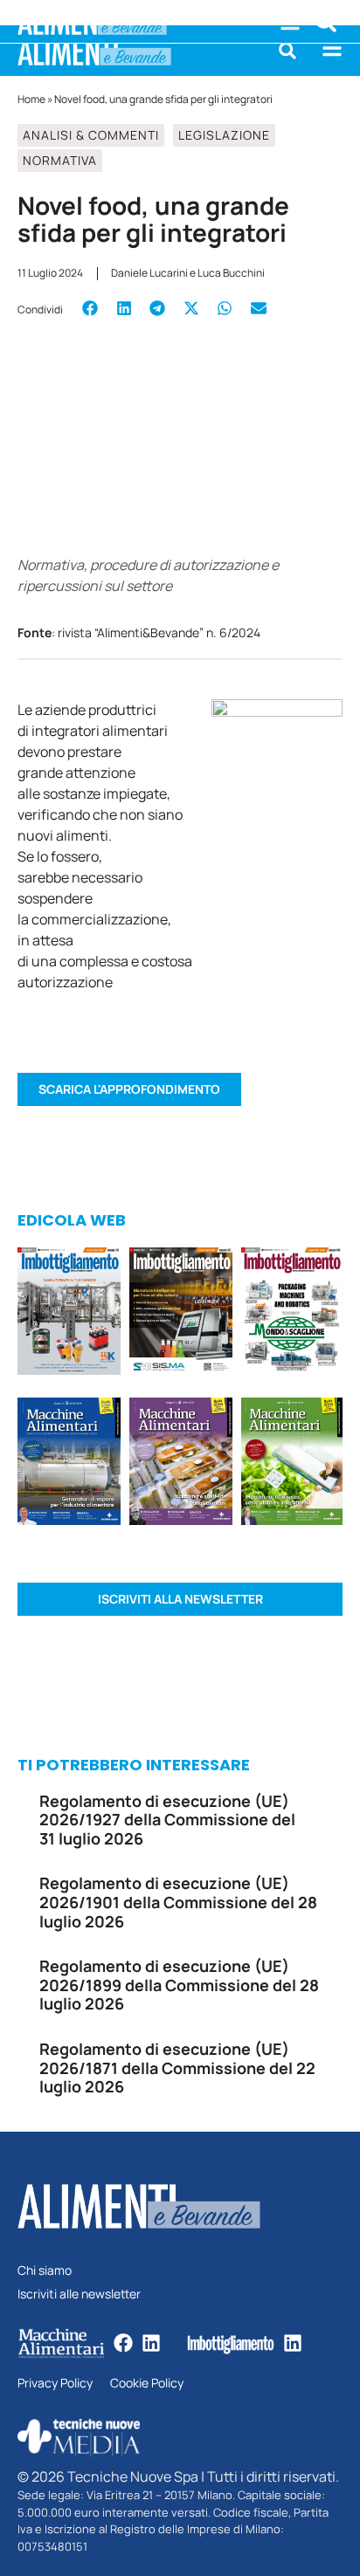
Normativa (60, 160)
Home (31, 99)
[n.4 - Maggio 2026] (181, 1314)
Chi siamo (45, 2271)
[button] (287, 51)
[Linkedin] (151, 2343)
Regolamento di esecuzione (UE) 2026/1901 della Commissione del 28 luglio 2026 (178, 1902)
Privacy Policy (55, 2384)
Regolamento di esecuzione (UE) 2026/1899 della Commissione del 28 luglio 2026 (179, 1985)
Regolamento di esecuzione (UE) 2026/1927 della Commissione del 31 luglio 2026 (167, 1820)
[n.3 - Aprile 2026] (292, 1314)
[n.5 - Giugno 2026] (69, 1464)
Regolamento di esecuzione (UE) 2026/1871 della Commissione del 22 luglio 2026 (177, 2068)
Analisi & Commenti (91, 135)
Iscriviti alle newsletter (79, 2294)
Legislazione (224, 135)
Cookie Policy (147, 2384)
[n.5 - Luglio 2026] (69, 1314)
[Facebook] (123, 2343)
